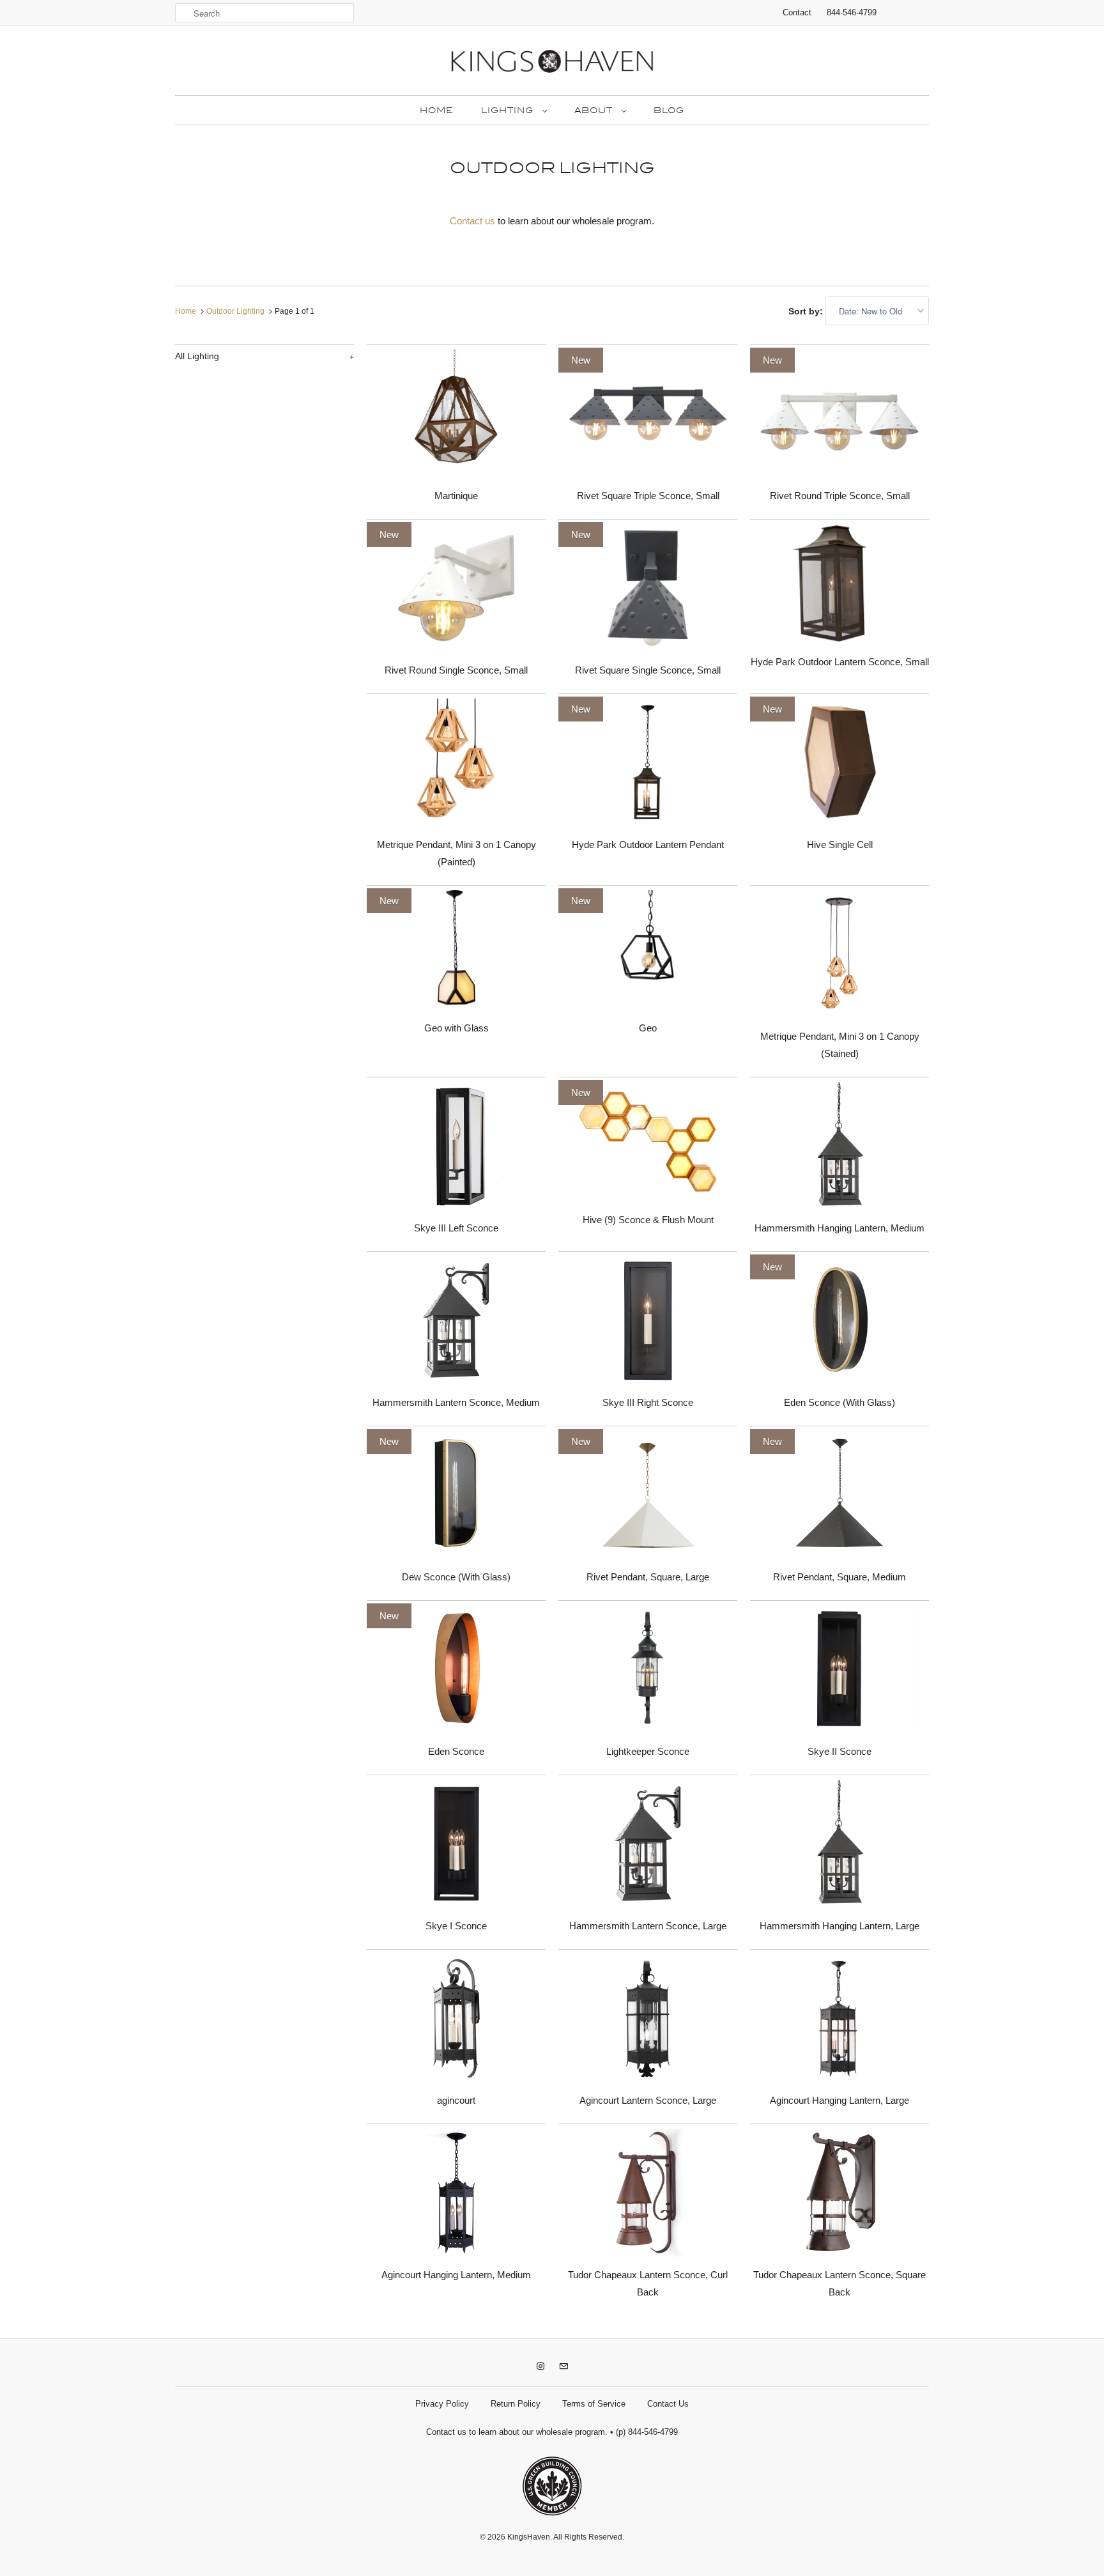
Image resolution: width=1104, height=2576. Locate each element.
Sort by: (807, 311)
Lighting (509, 111)
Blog (669, 111)
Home (436, 111)
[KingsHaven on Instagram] (540, 2366)
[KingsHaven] (552, 64)
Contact (797, 12)
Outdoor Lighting (552, 168)
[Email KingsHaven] (563, 2366)
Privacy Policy (442, 2404)
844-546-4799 (852, 12)
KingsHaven (529, 2537)
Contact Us (668, 2404)
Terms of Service (594, 2404)
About (595, 111)
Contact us (472, 221)
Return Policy (516, 2404)
